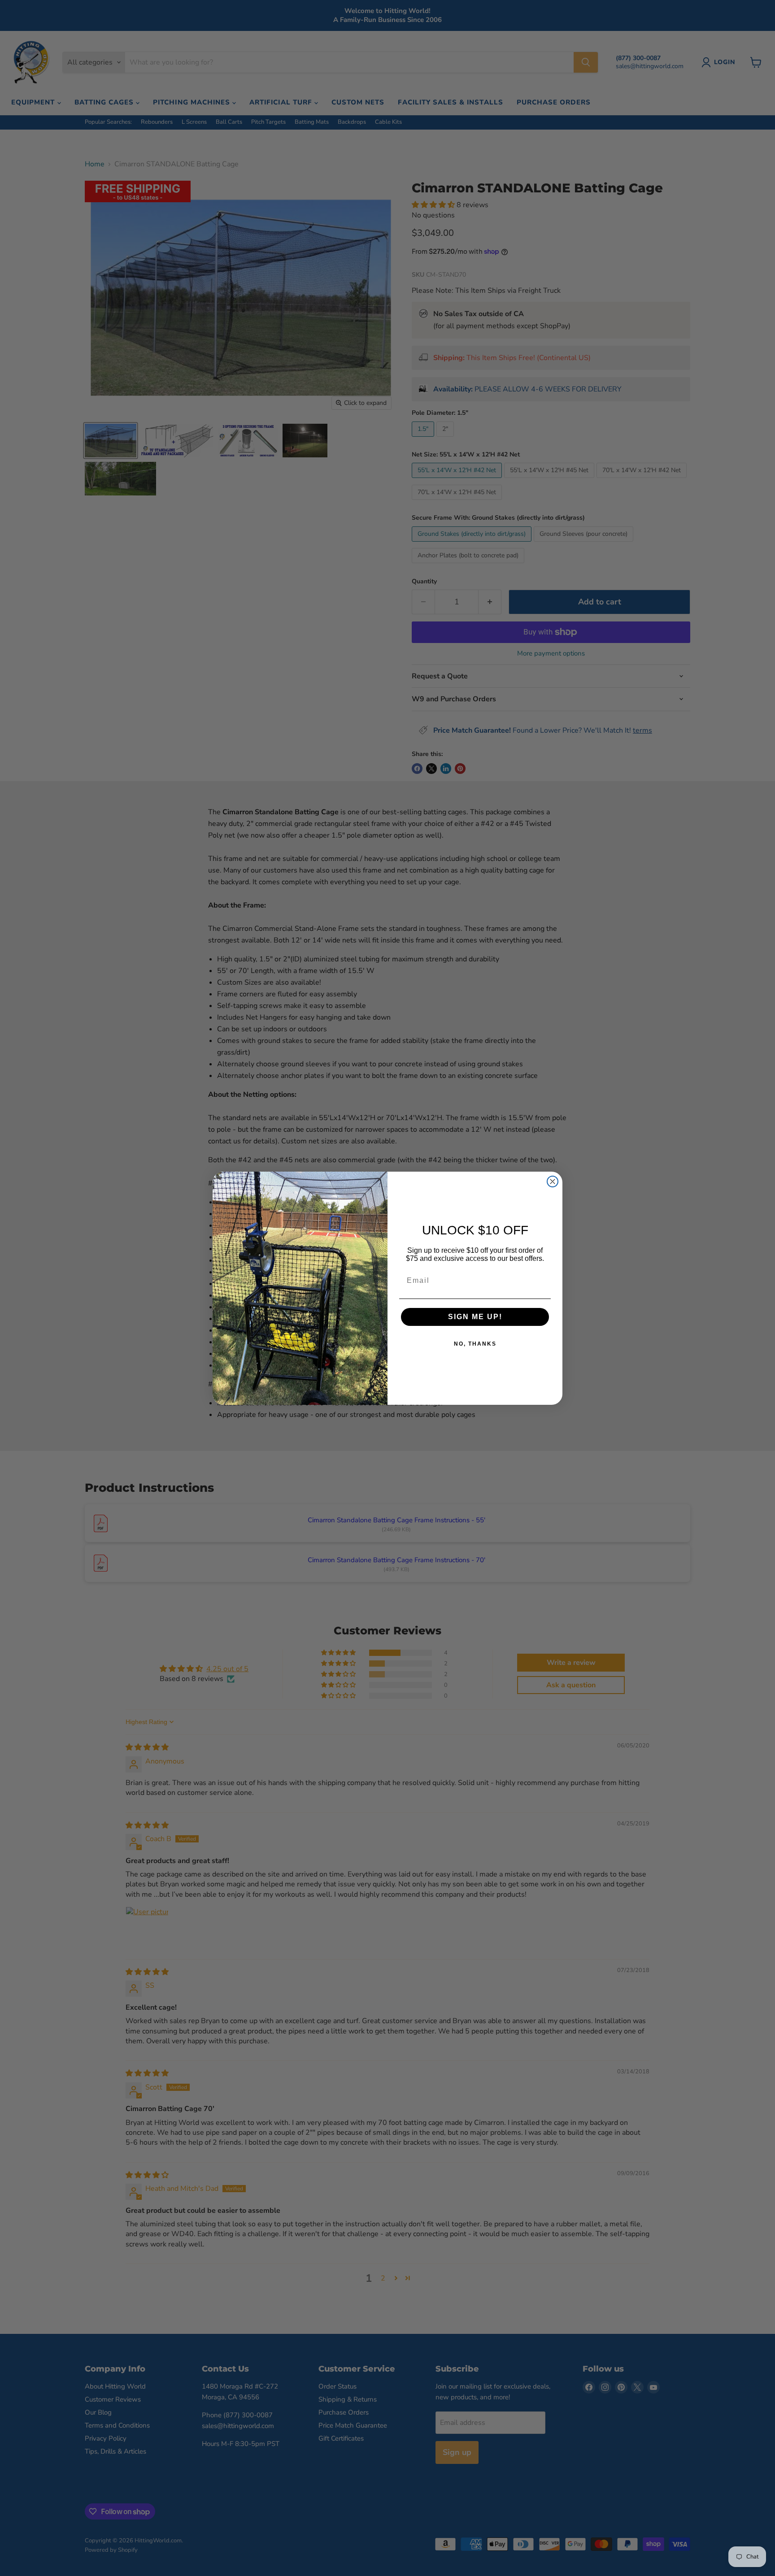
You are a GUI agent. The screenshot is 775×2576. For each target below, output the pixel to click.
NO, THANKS (475, 1344)
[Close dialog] (553, 1182)
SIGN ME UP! (475, 1317)
